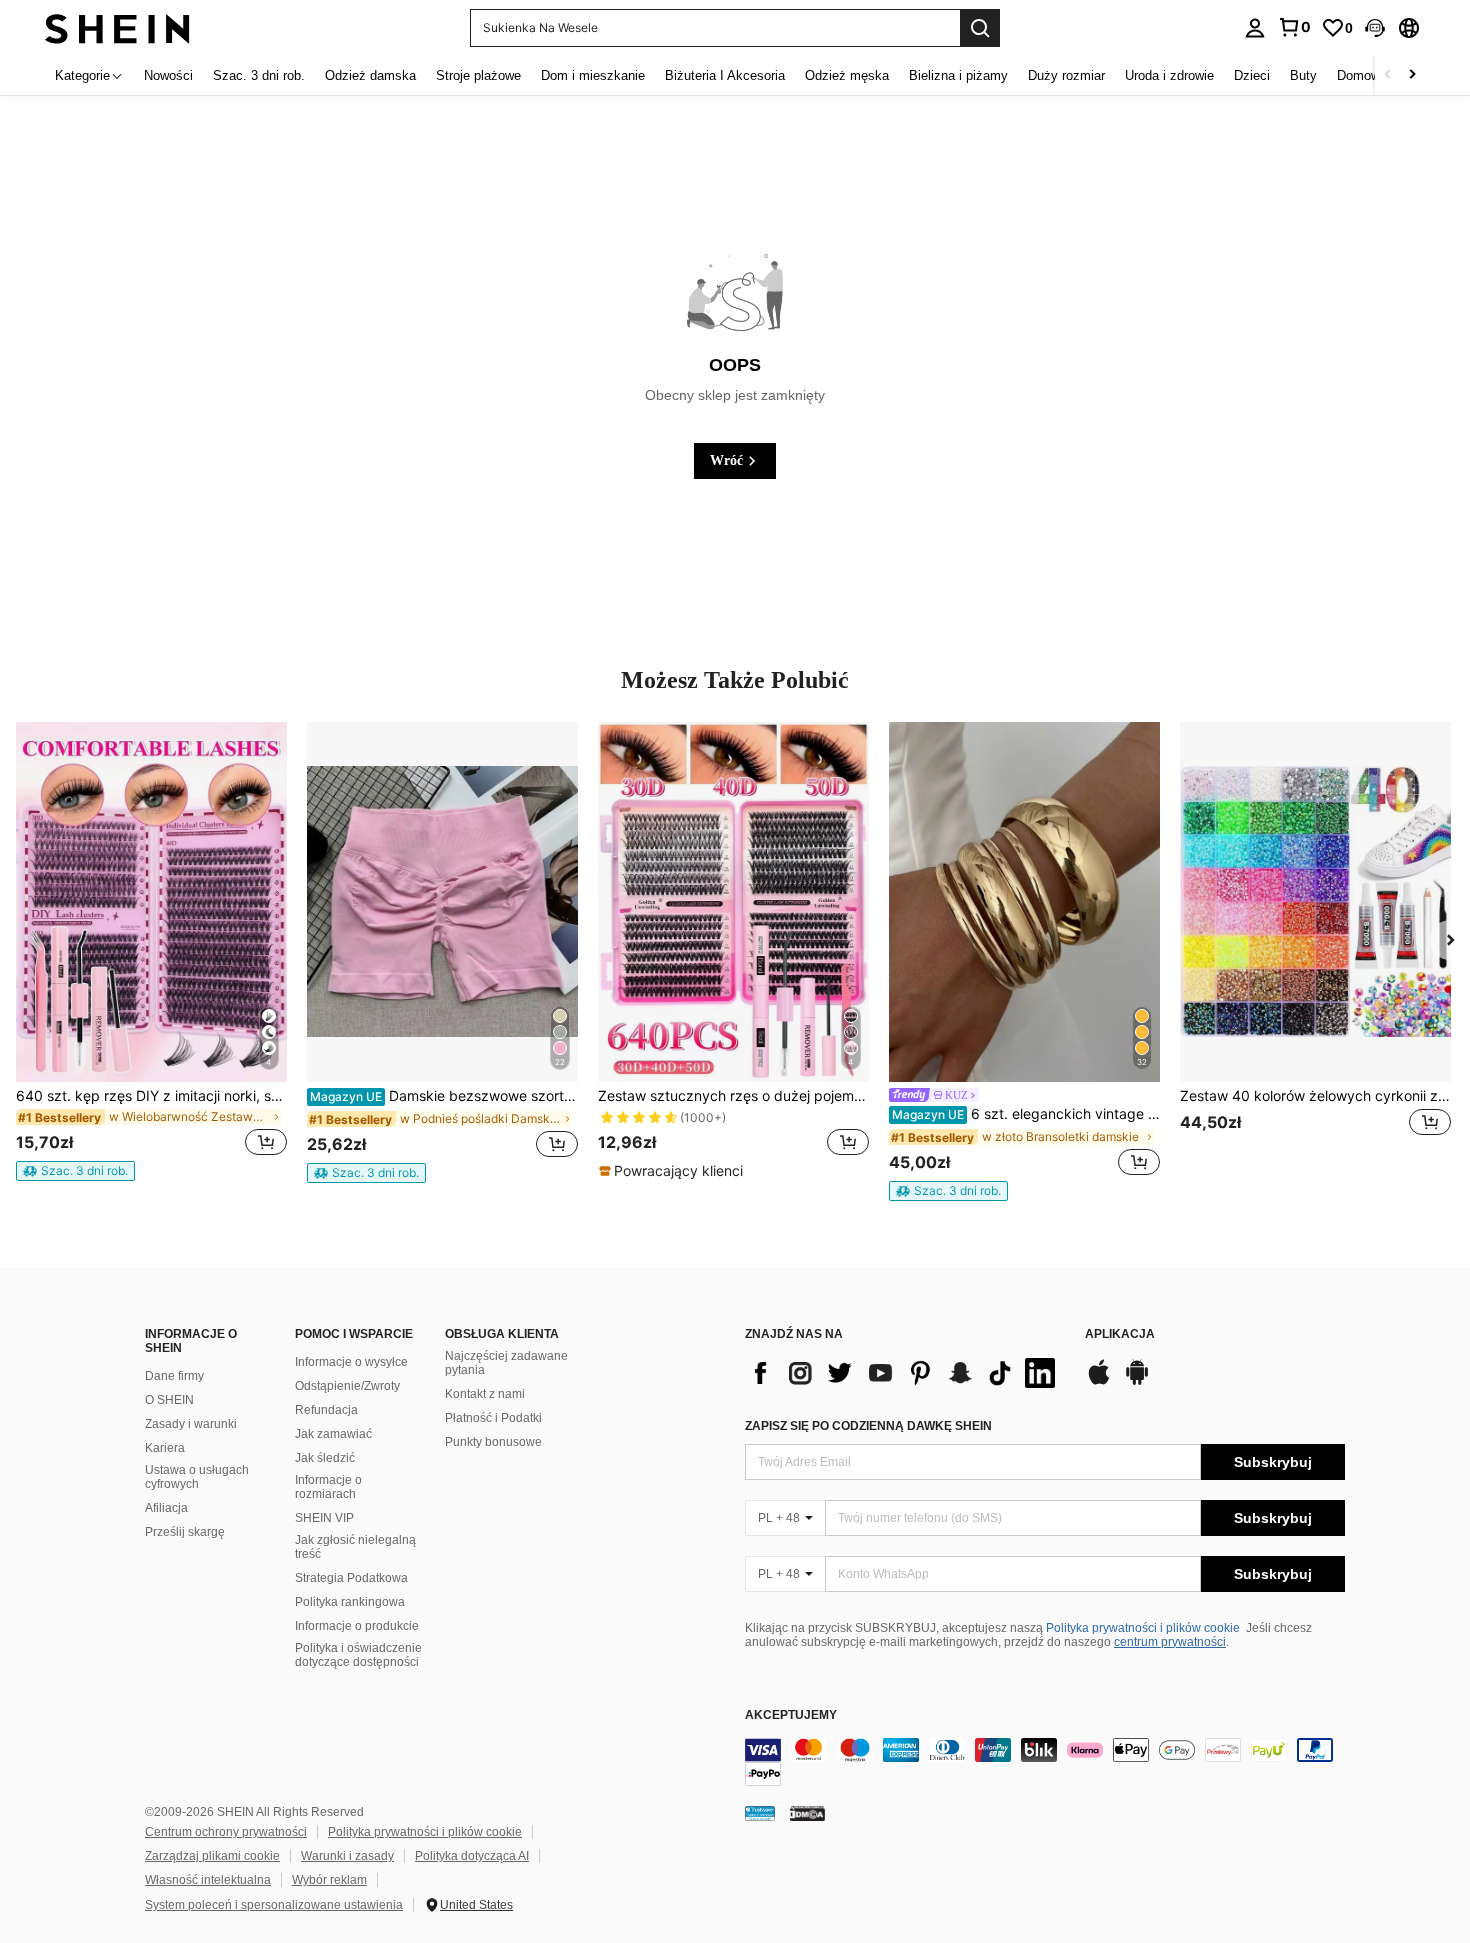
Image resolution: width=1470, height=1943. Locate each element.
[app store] (1099, 1382)
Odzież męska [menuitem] (847, 75)
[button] (1375, 28)
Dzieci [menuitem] (1252, 75)
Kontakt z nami (485, 1394)
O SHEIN (169, 1400)
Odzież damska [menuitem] (370, 75)
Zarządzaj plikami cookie (212, 1856)
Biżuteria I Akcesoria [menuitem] (725, 75)
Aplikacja (1120, 1334)
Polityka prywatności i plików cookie (1143, 1628)
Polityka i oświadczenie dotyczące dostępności (358, 1655)
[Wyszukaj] (980, 28)
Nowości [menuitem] (168, 75)
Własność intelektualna (208, 1880)
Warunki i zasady (347, 1856)
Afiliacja (166, 1508)
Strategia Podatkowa (351, 1578)
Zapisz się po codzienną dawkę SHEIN (868, 1426)
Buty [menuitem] (1303, 75)
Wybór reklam (329, 1880)
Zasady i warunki (191, 1424)
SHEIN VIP (324, 1518)
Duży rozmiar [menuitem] (1066, 75)
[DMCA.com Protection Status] (807, 1813)
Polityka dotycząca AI (472, 1856)
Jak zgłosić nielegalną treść (355, 1547)
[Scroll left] (1388, 75)
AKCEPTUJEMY (791, 1715)
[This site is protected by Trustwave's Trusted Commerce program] (760, 1813)
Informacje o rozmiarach (328, 1487)
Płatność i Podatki (493, 1418)
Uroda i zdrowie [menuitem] (1169, 75)
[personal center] (1255, 28)
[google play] (1137, 1382)
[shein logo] (117, 27)
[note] (75, 1171)
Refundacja (326, 1410)
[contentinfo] (1045, 1762)
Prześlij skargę (185, 1532)
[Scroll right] (1412, 75)
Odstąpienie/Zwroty (347, 1386)
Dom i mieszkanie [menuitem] (593, 75)
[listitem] (151, 951)
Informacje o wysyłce (351, 1362)
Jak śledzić (325, 1458)
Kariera (165, 1448)
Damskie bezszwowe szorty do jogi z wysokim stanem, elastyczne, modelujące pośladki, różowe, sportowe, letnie (444, 1096)
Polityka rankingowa (350, 1602)
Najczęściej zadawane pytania (506, 1363)
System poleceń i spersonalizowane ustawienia (274, 1905)
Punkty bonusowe (493, 1442)
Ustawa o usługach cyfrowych (197, 1477)
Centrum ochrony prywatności (226, 1832)
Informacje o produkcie (357, 1626)
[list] (905, 1373)
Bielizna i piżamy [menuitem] (958, 75)
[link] (1294, 27)
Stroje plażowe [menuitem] (478, 75)
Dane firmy (174, 1376)
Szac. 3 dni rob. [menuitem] (259, 75)
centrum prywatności (1170, 1642)
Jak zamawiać (333, 1434)
